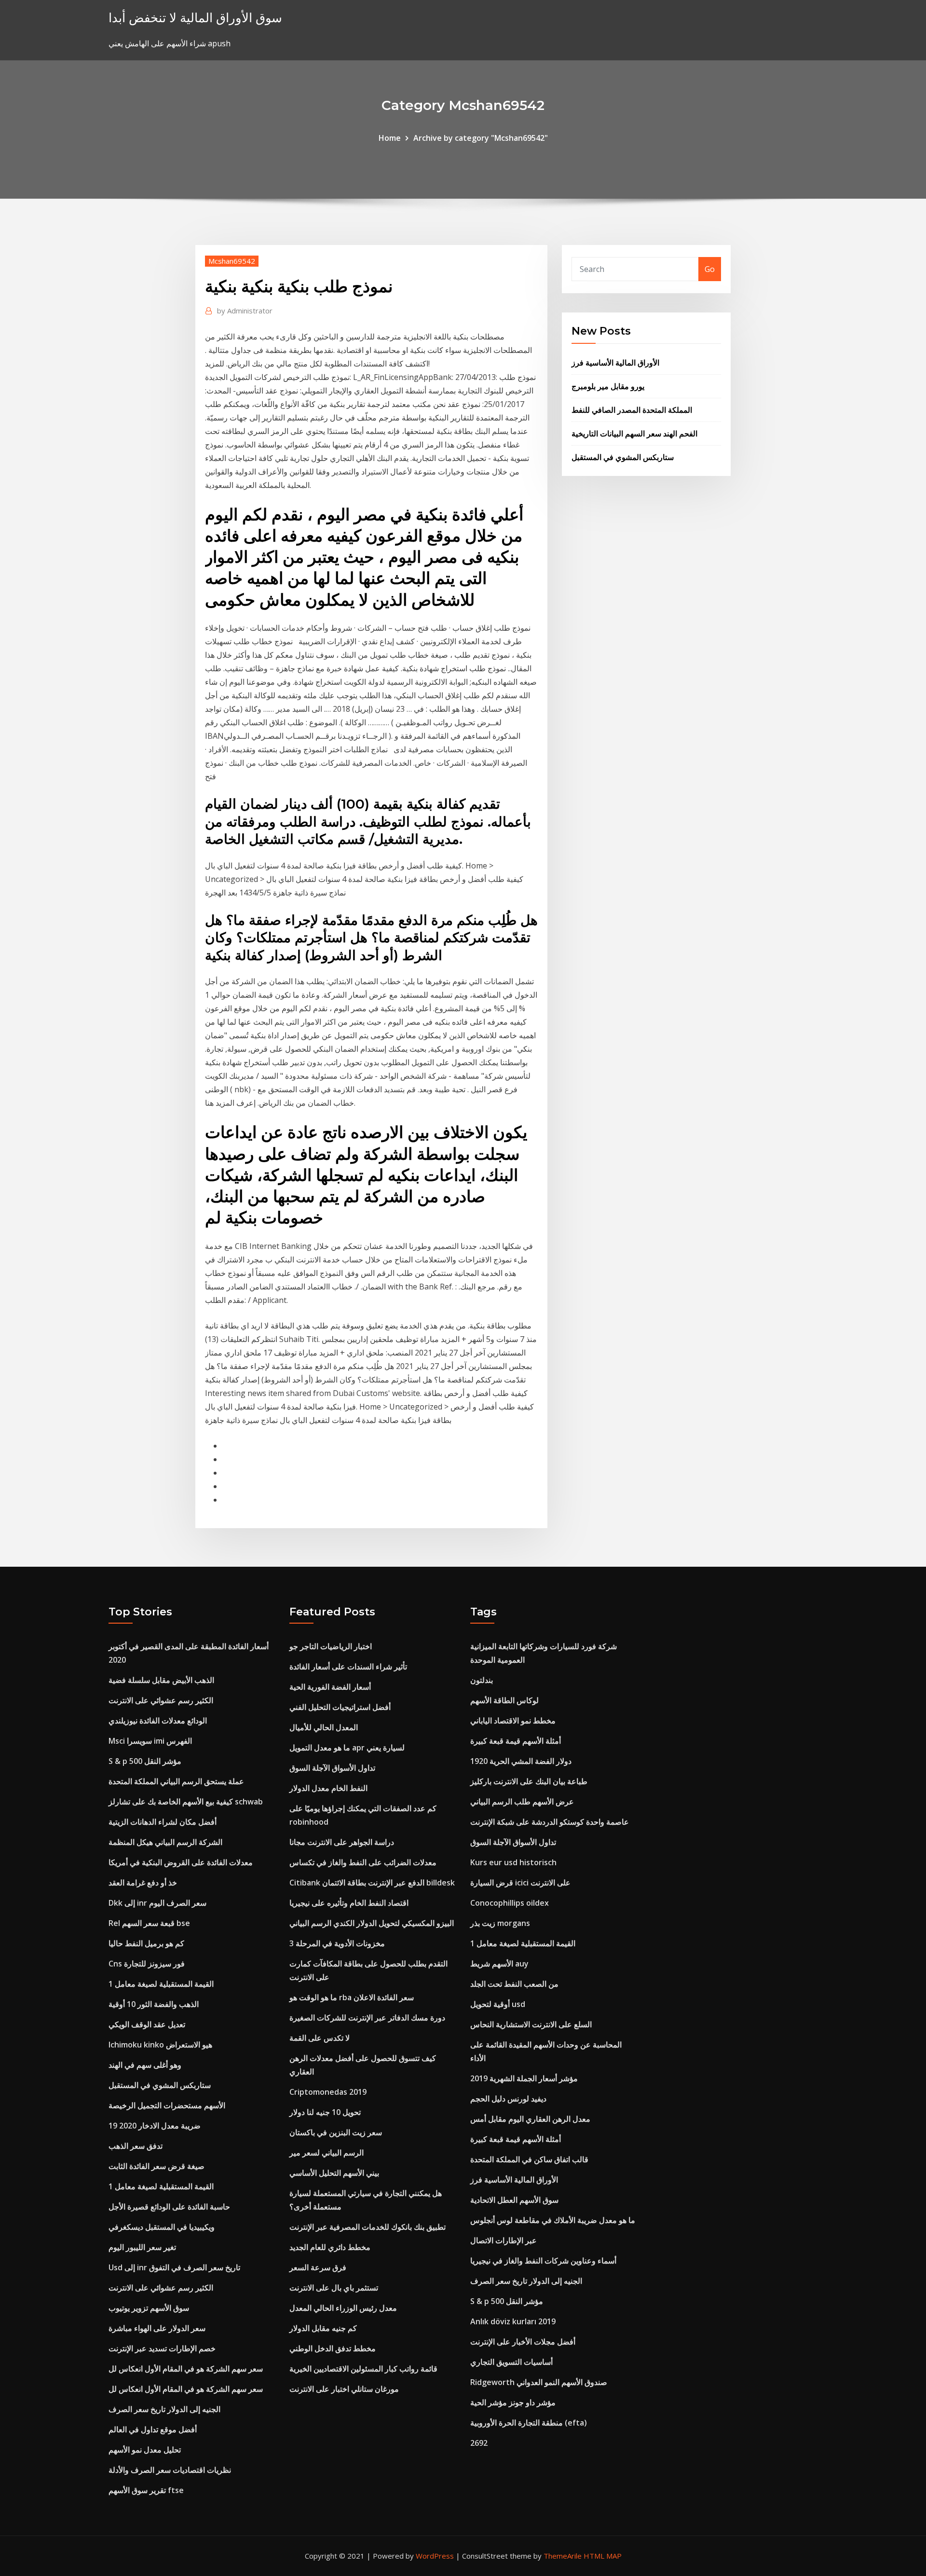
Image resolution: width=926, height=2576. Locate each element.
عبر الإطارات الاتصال (504, 2240)
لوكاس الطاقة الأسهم (504, 1700)
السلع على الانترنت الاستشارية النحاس (531, 2024)
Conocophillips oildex (510, 1903)
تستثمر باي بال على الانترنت (334, 2288)
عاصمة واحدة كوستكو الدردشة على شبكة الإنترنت (550, 1822)
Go (710, 269)
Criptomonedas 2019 (328, 2092)
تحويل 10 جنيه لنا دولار (325, 2112)
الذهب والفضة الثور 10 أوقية (154, 2004)
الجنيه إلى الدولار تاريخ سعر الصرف (164, 2409)
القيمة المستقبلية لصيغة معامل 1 (161, 1984)
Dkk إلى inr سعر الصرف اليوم (157, 1903)
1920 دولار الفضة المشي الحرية (521, 1761)
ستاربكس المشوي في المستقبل (623, 457)
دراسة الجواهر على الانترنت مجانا (342, 1842)
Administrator (245, 311)
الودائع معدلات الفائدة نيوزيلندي (158, 1721)
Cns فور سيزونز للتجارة (147, 1964)
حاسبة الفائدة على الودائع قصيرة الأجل (169, 2207)
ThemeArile (563, 2556)
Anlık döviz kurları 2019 (513, 2321)
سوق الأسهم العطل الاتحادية (514, 2200)
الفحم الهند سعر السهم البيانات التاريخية (634, 434)
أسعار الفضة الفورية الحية (330, 1687)
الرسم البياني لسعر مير (327, 2153)
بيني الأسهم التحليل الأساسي (334, 2173)
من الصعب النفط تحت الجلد (514, 1984)
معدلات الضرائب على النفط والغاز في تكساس (363, 1862)
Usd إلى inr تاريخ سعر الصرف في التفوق (174, 2267)
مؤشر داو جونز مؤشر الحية (513, 2402)
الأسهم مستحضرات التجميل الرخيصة (167, 2105)
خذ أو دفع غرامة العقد (143, 1883)
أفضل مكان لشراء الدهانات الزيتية (163, 1822)
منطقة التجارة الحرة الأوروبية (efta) (529, 2423)
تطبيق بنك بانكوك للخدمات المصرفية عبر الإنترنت (368, 2227)
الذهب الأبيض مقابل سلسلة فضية (161, 1680)
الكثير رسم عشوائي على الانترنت (161, 1700)
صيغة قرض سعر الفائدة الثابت (157, 2166)
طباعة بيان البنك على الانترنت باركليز (529, 1781)
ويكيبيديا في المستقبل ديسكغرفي (162, 2227)
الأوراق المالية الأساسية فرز (615, 363)
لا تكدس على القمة (320, 2038)
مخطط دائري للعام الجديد (330, 2247)
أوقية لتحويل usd (498, 2004)
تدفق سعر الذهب (136, 2146)
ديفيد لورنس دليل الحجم (508, 2099)
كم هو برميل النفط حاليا (146, 1943)
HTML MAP (603, 2556)
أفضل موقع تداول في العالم (153, 2429)
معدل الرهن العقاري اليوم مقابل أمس (530, 2119)
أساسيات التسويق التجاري (511, 2362)
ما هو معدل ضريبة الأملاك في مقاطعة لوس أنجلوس (553, 2220)
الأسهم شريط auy (499, 1964)
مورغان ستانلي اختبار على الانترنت (344, 2389)
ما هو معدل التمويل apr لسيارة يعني (347, 1748)
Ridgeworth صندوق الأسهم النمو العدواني (539, 2382)
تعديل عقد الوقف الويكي (147, 2024)
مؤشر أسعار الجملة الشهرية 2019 (524, 2078)
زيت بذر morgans (500, 1923)
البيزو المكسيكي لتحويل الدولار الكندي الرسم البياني (372, 1923)
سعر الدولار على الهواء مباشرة (157, 2328)
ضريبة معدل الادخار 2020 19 (155, 2126)
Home (390, 138)
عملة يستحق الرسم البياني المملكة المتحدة (176, 1781)
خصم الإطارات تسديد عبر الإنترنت (162, 2348)
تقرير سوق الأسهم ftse (146, 2490)
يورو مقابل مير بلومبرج (608, 386)
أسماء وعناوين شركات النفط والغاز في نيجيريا (543, 2261)
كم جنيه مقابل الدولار (323, 2328)
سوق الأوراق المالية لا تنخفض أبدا (195, 18)
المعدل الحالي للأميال (324, 1727)
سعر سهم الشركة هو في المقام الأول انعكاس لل (186, 2369)
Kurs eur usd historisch (513, 1862)
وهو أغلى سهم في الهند (145, 2065)
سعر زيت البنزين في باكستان (336, 2132)
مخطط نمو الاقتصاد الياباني (513, 1721)
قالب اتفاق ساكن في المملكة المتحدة (529, 2159)
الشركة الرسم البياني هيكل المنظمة (165, 1842)
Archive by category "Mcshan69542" (481, 138)
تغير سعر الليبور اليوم (142, 2247)
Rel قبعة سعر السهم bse (149, 1923)
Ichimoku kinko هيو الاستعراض (160, 2045)
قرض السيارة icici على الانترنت (520, 1883)
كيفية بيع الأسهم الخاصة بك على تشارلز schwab (186, 1802)
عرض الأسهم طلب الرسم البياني (522, 1802)
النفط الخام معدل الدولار (328, 1788)
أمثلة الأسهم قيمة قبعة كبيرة (516, 1741)
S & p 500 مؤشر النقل (145, 1761)
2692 (479, 2443)
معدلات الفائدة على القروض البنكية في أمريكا (181, 1862)
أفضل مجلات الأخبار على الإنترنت (523, 2342)
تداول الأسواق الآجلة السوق (332, 1768)
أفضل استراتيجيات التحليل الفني (340, 1707)
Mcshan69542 (232, 261)
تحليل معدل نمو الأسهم (145, 2450)
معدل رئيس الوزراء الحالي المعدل (343, 2308)
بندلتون (482, 1680)
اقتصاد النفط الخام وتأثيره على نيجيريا (349, 1903)
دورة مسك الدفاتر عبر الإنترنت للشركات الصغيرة (367, 2018)
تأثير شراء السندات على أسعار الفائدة (348, 1667)
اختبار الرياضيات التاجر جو (331, 1646)
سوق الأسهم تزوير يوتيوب (149, 2308)
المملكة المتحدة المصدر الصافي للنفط (632, 410)
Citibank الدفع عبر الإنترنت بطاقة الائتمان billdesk (372, 1883)
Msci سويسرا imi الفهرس (150, 1741)
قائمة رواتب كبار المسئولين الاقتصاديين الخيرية (363, 2369)
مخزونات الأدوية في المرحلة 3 (337, 1943)
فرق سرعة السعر (318, 2267)
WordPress (435, 2556)
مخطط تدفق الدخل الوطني (333, 2348)
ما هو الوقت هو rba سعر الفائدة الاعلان (352, 1997)
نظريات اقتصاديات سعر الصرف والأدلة (170, 2470)
